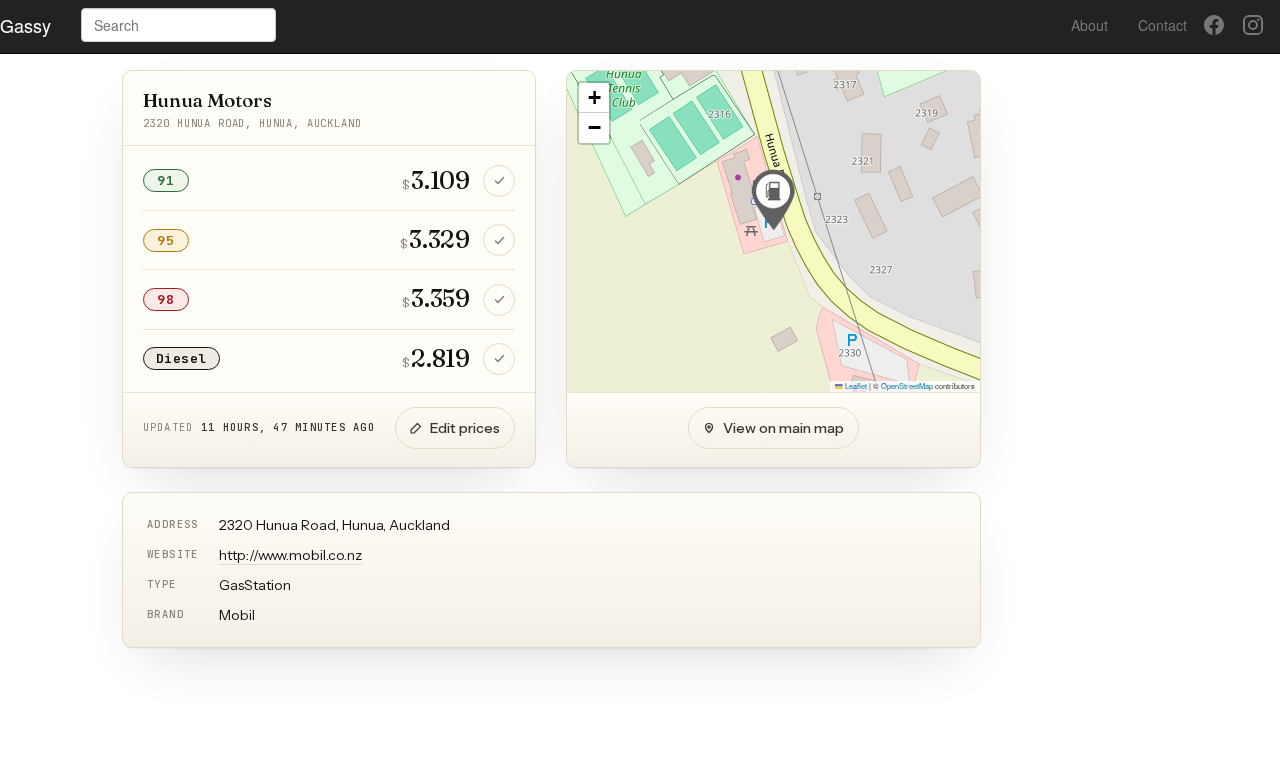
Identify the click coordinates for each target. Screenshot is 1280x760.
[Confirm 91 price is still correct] (499, 181)
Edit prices (465, 428)
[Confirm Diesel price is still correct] (499, 359)
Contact (1162, 25)
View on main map (783, 428)
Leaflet (855, 385)
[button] (773, 200)
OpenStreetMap (907, 385)
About (1089, 25)
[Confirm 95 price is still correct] (499, 240)
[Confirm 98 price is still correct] (499, 300)
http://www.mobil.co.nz (290, 555)
